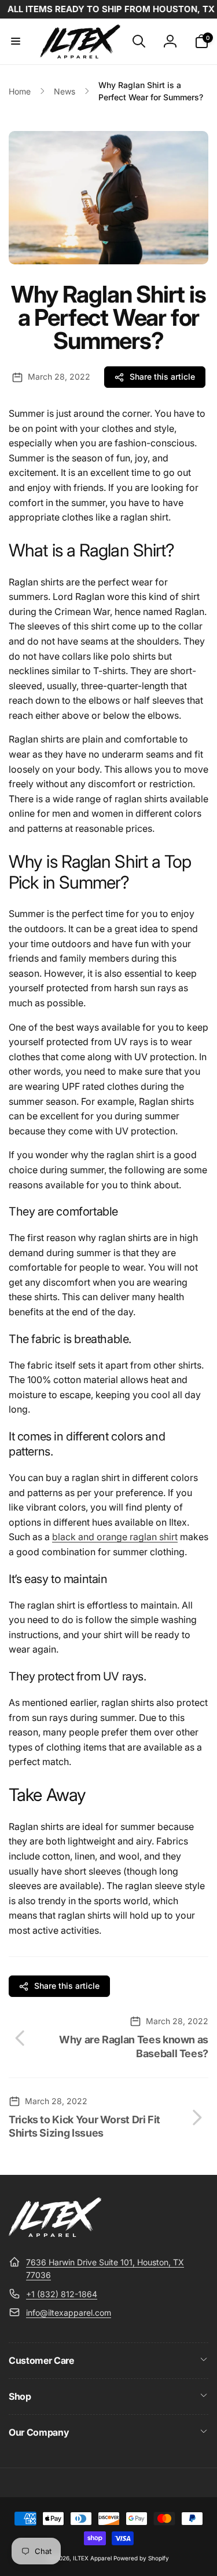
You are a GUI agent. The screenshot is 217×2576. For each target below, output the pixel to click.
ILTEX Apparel (92, 2558)
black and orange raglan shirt (115, 1537)
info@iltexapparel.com (69, 2313)
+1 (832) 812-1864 (62, 2294)
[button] (16, 41)
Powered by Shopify (141, 2558)
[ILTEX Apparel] (55, 2233)
